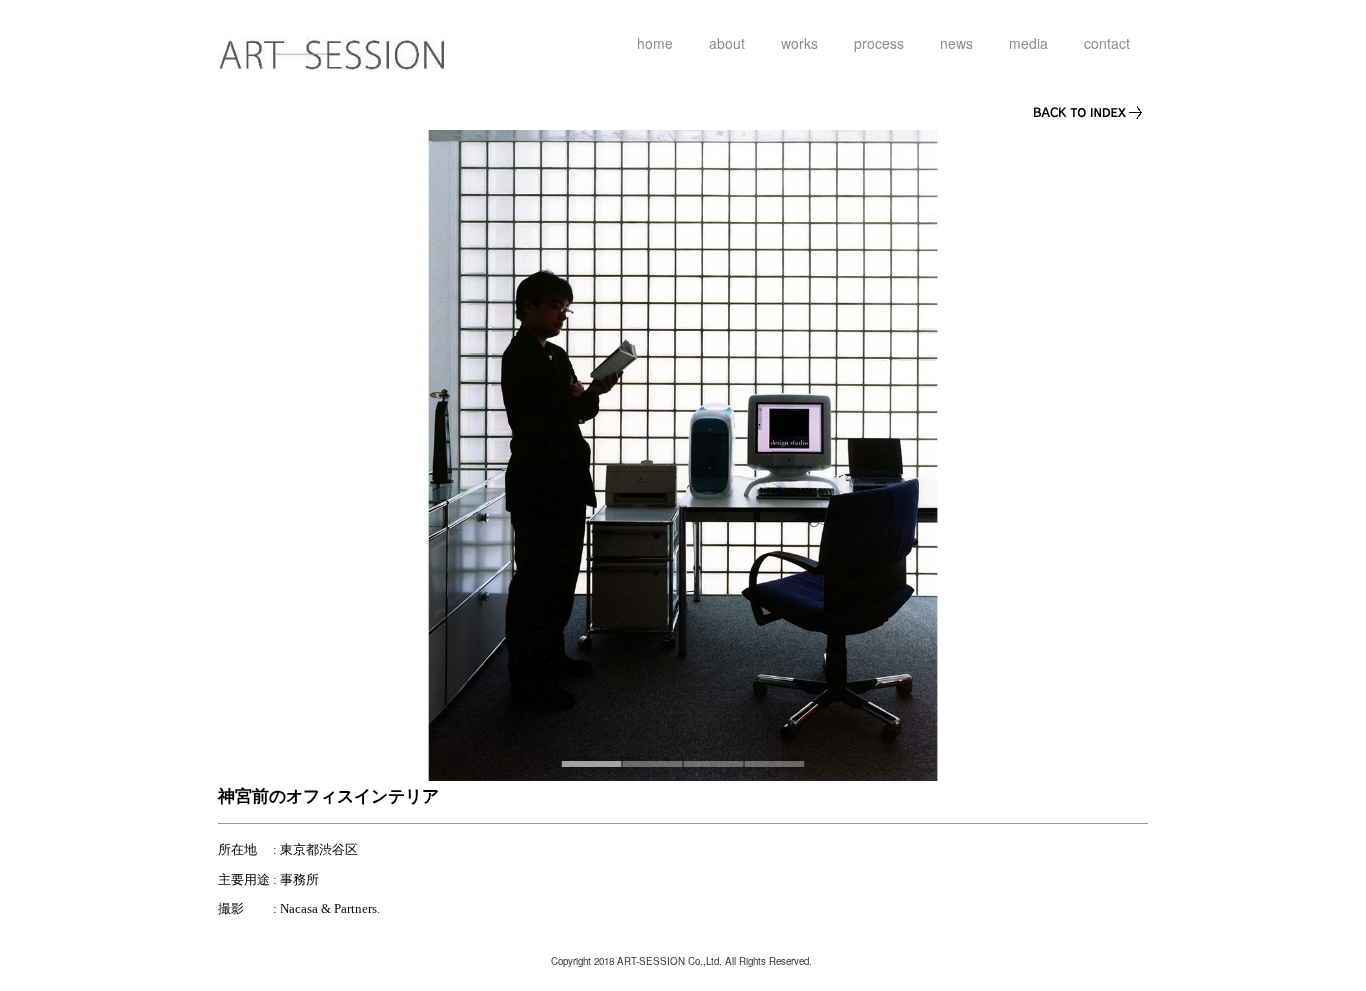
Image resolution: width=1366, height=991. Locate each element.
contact (1107, 43)
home (655, 43)
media (1028, 43)
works (799, 43)
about (727, 43)
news (956, 43)
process (879, 43)
